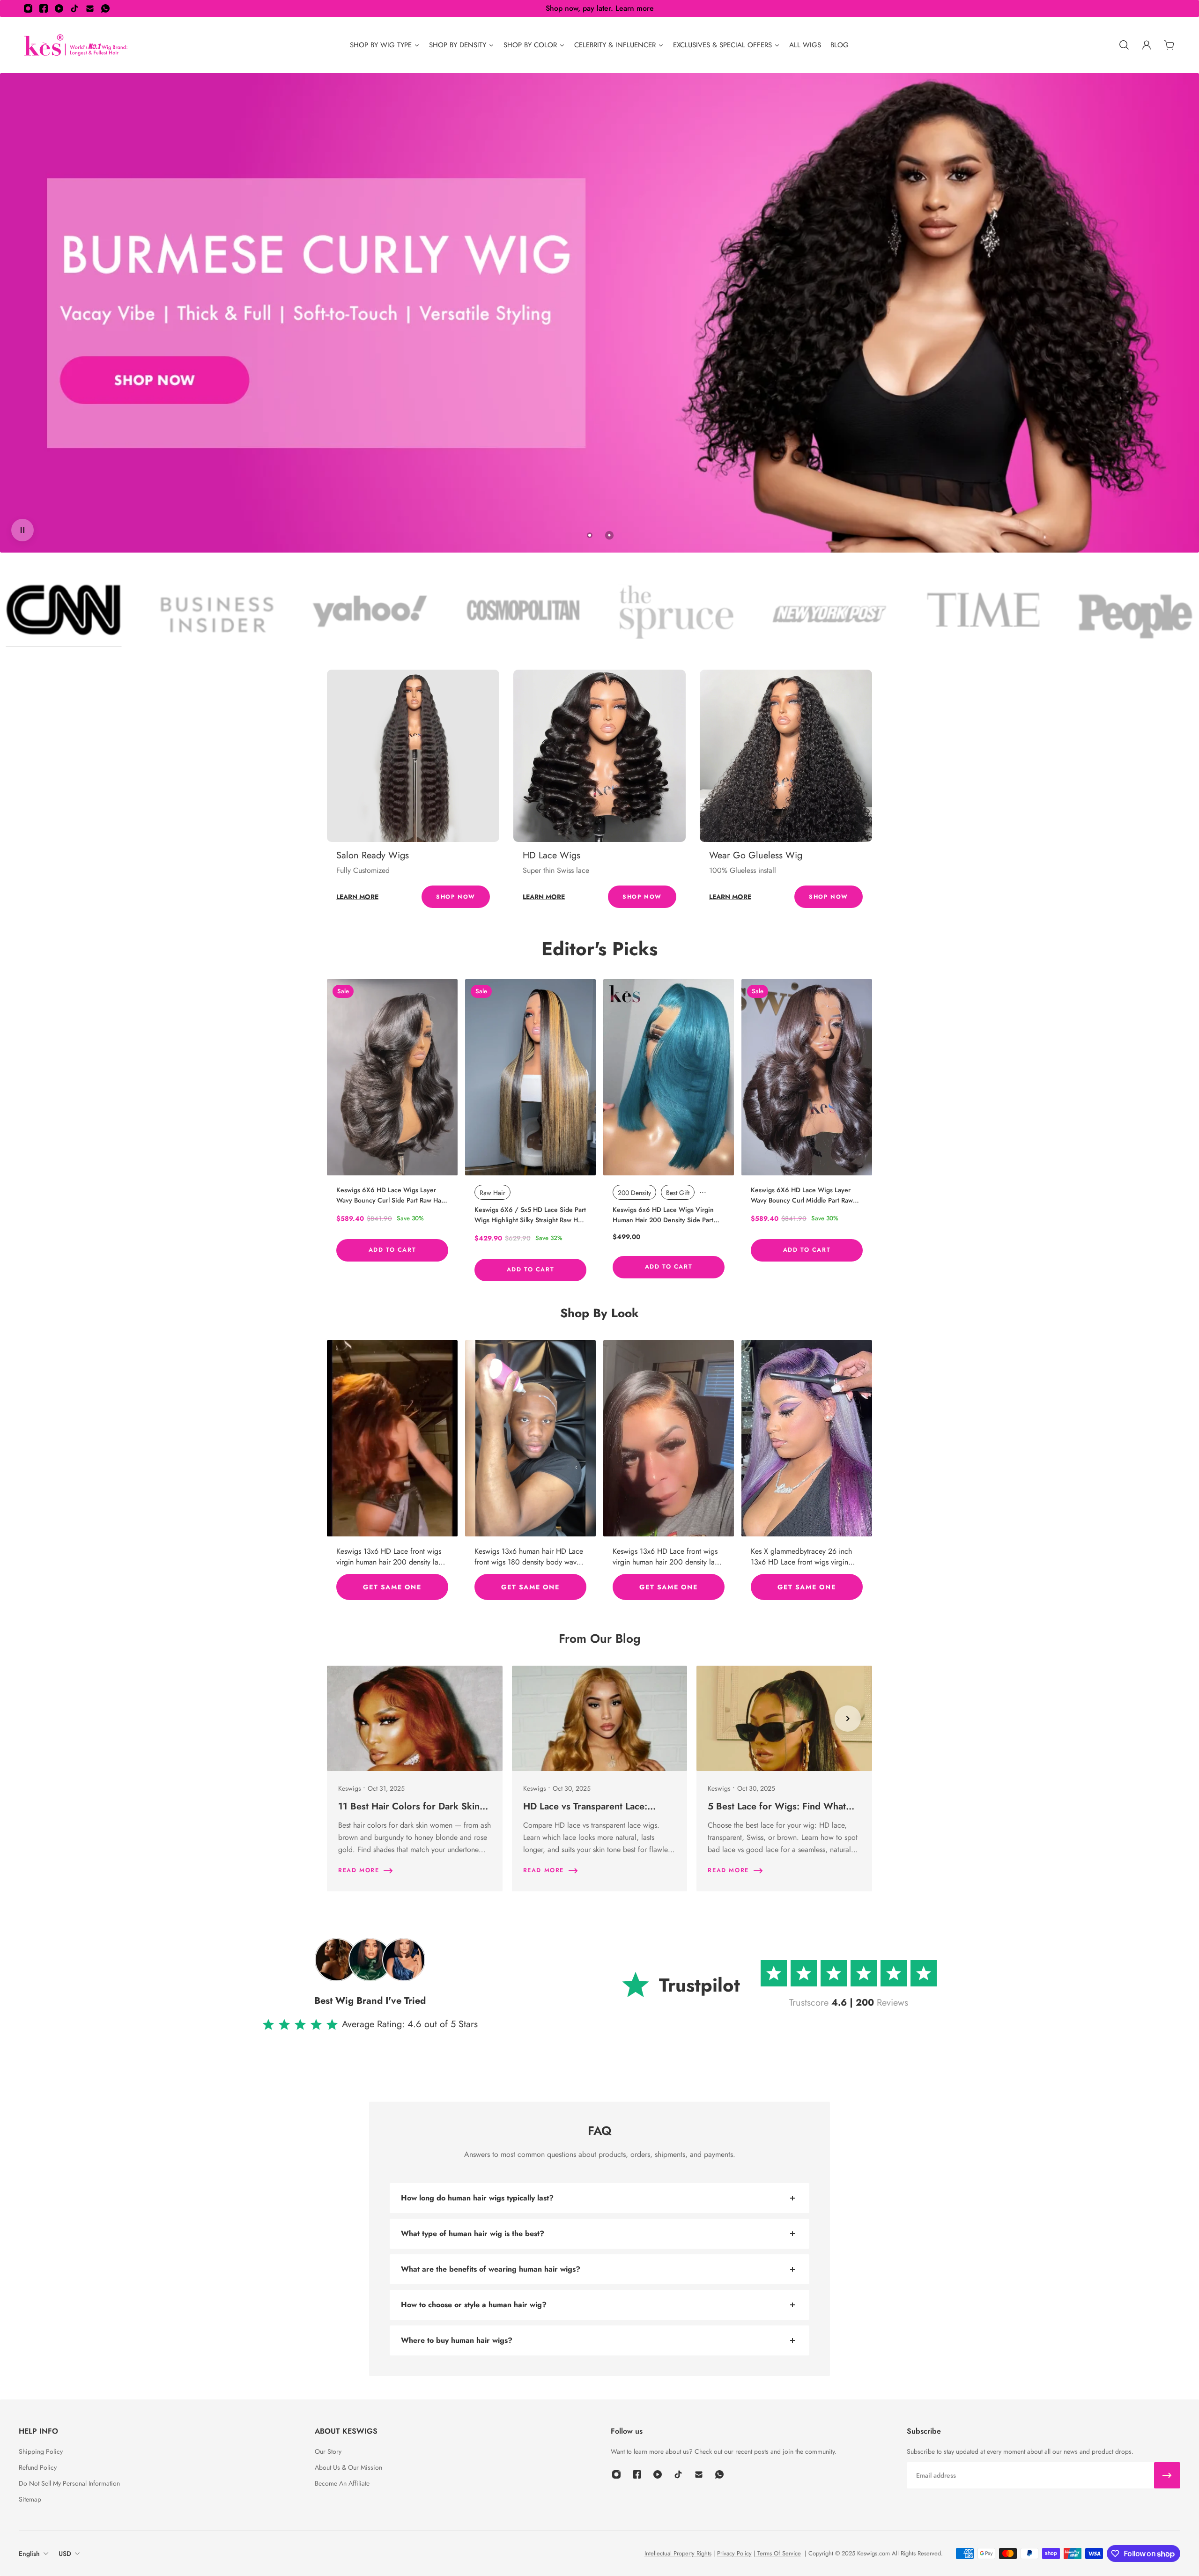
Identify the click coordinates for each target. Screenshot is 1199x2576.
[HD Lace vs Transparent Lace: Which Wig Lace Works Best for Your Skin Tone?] (600, 1779)
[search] (1124, 45)
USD (65, 2554)
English (29, 2554)
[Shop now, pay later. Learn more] (599, 8)
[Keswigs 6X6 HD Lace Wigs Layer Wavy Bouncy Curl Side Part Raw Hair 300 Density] (392, 1077)
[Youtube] (59, 8)
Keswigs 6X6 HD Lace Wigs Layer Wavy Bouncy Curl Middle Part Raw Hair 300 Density (802, 1195)
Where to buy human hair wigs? (457, 2340)
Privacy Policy (734, 2553)
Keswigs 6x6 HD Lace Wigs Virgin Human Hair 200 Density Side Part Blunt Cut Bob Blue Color (663, 1215)
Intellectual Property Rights (678, 2553)
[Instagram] (28, 8)
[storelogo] (76, 45)
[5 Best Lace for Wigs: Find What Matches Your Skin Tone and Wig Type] (784, 1779)
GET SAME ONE (392, 1587)
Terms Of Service (778, 2553)
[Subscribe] (1167, 2475)
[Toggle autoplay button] (22, 530)
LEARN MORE (357, 897)
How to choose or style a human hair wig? (474, 2305)
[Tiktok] (74, 8)
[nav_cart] (1169, 45)
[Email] (90, 8)
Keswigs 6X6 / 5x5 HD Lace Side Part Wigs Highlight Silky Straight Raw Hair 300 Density (530, 1215)
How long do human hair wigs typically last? (477, 2198)
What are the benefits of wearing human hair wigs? (491, 2269)
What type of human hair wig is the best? (473, 2233)
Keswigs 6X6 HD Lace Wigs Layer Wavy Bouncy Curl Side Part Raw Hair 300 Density (391, 1195)
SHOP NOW (456, 897)
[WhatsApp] (105, 8)
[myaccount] (1147, 45)
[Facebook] (44, 8)
